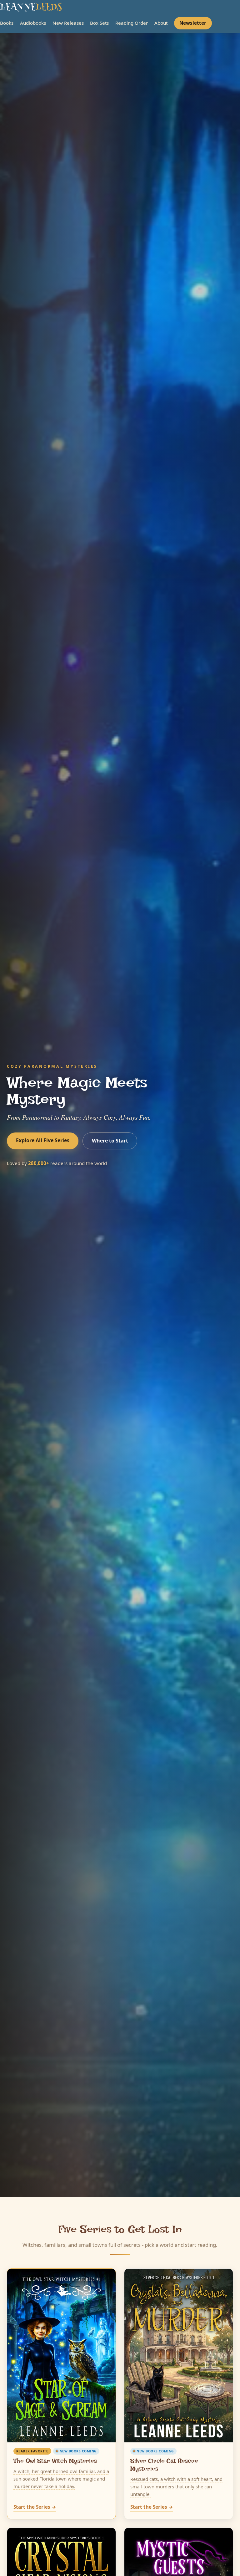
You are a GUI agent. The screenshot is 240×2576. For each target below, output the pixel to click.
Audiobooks (33, 23)
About (161, 23)
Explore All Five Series (43, 1140)
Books (7, 23)
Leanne (31, 8)
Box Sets (99, 23)
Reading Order (132, 23)
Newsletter (193, 23)
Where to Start (110, 1141)
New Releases (68, 23)
